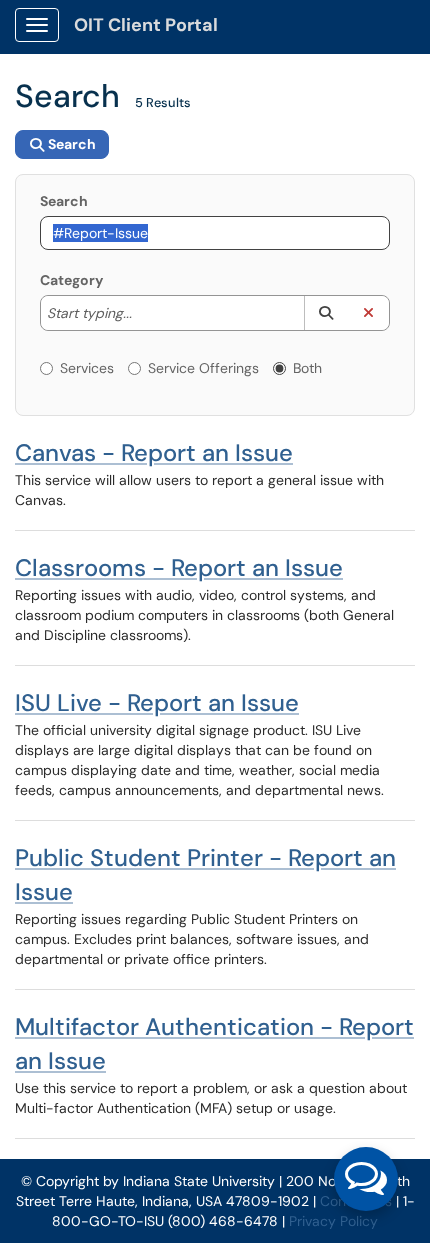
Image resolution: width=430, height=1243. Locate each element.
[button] (325, 313)
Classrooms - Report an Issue (179, 567)
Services (87, 368)
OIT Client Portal (146, 25)
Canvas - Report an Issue (154, 452)
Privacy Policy (333, 1221)
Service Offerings (203, 368)
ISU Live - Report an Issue (157, 702)
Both (307, 368)
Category (71, 280)
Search (64, 201)
